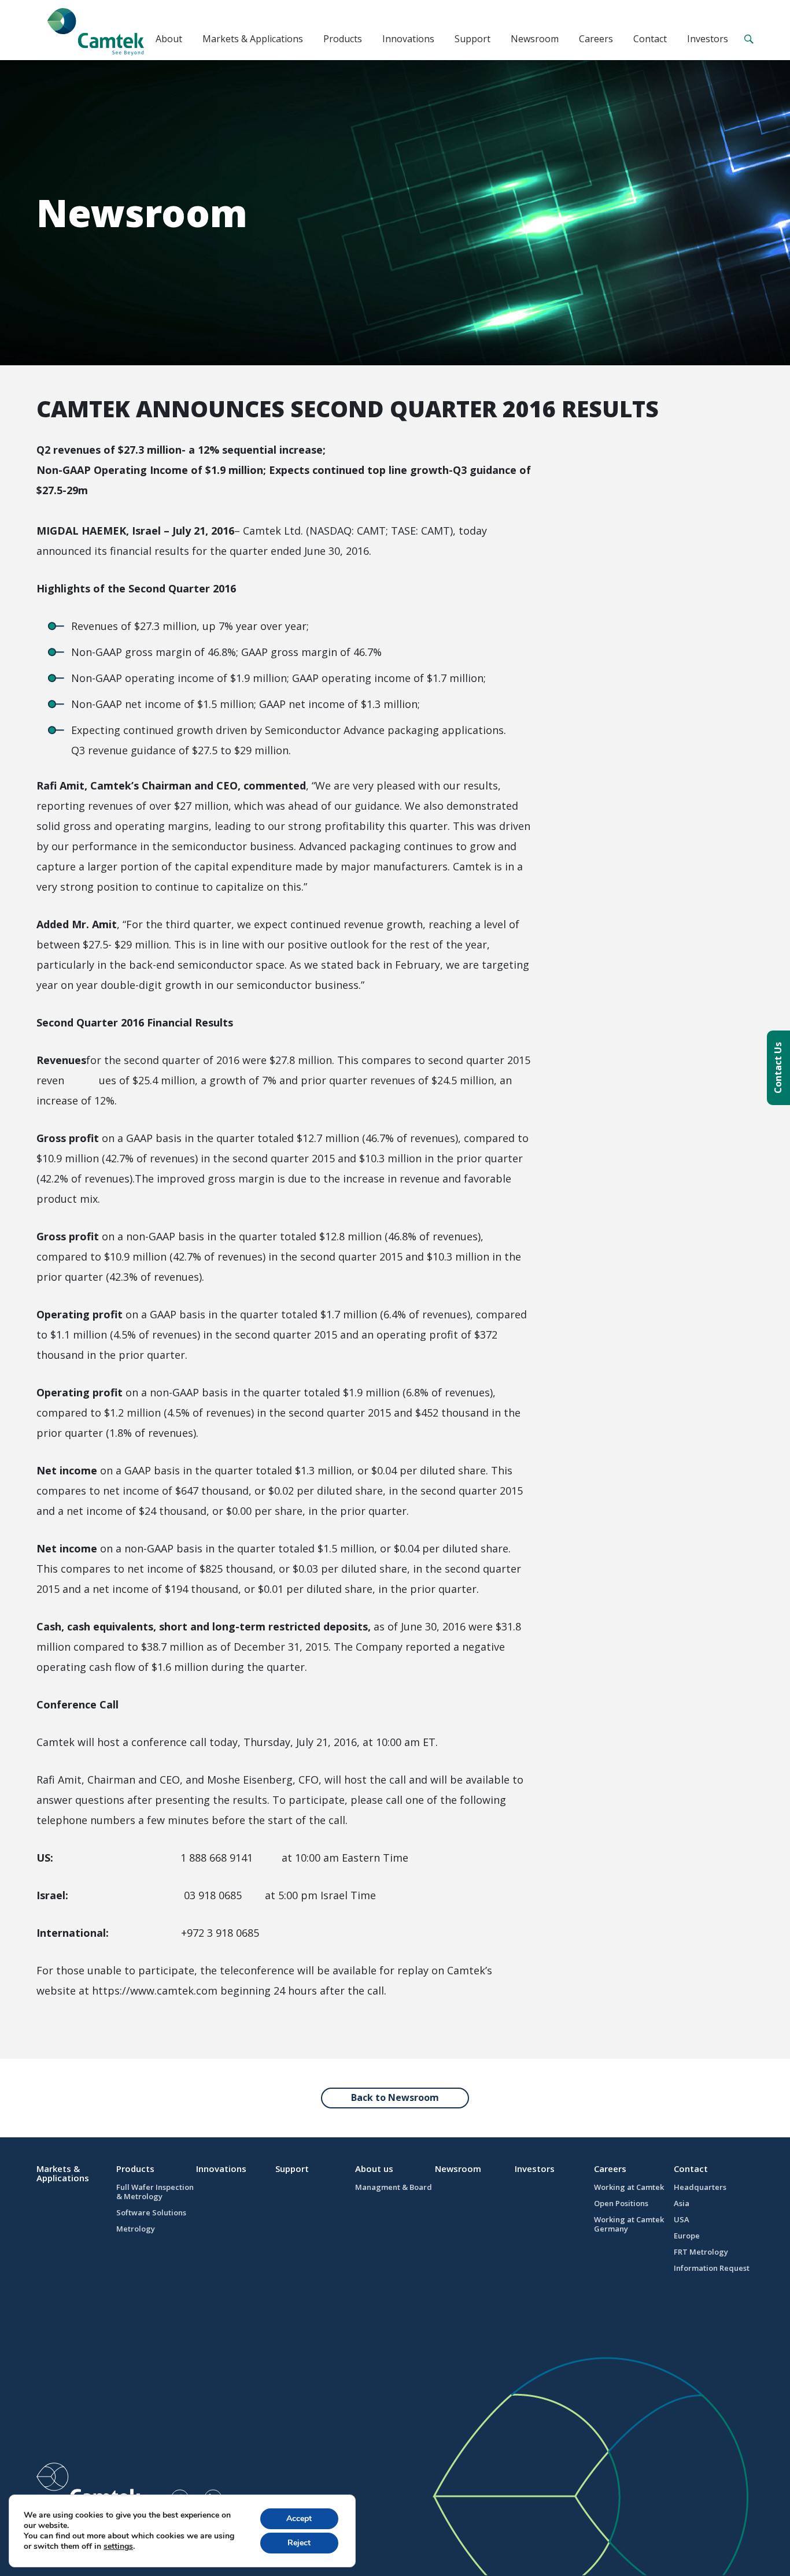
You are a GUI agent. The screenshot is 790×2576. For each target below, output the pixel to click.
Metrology (136, 2229)
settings (118, 2547)
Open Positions (621, 2203)
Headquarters (700, 2187)
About (169, 39)
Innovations (408, 39)
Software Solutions (151, 2212)
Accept (299, 2518)
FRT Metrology (701, 2252)
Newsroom (535, 39)
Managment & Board (394, 2187)
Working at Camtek (629, 2187)
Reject (299, 2543)
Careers (596, 39)
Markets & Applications (253, 39)
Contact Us (778, 1068)
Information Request (712, 2268)
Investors (708, 39)
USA (682, 2219)
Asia (682, 2203)
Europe (687, 2236)
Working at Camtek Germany (629, 2224)
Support (472, 39)
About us (374, 2169)
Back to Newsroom (395, 2097)
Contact (650, 39)
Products (343, 39)
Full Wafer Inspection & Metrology (155, 2192)
